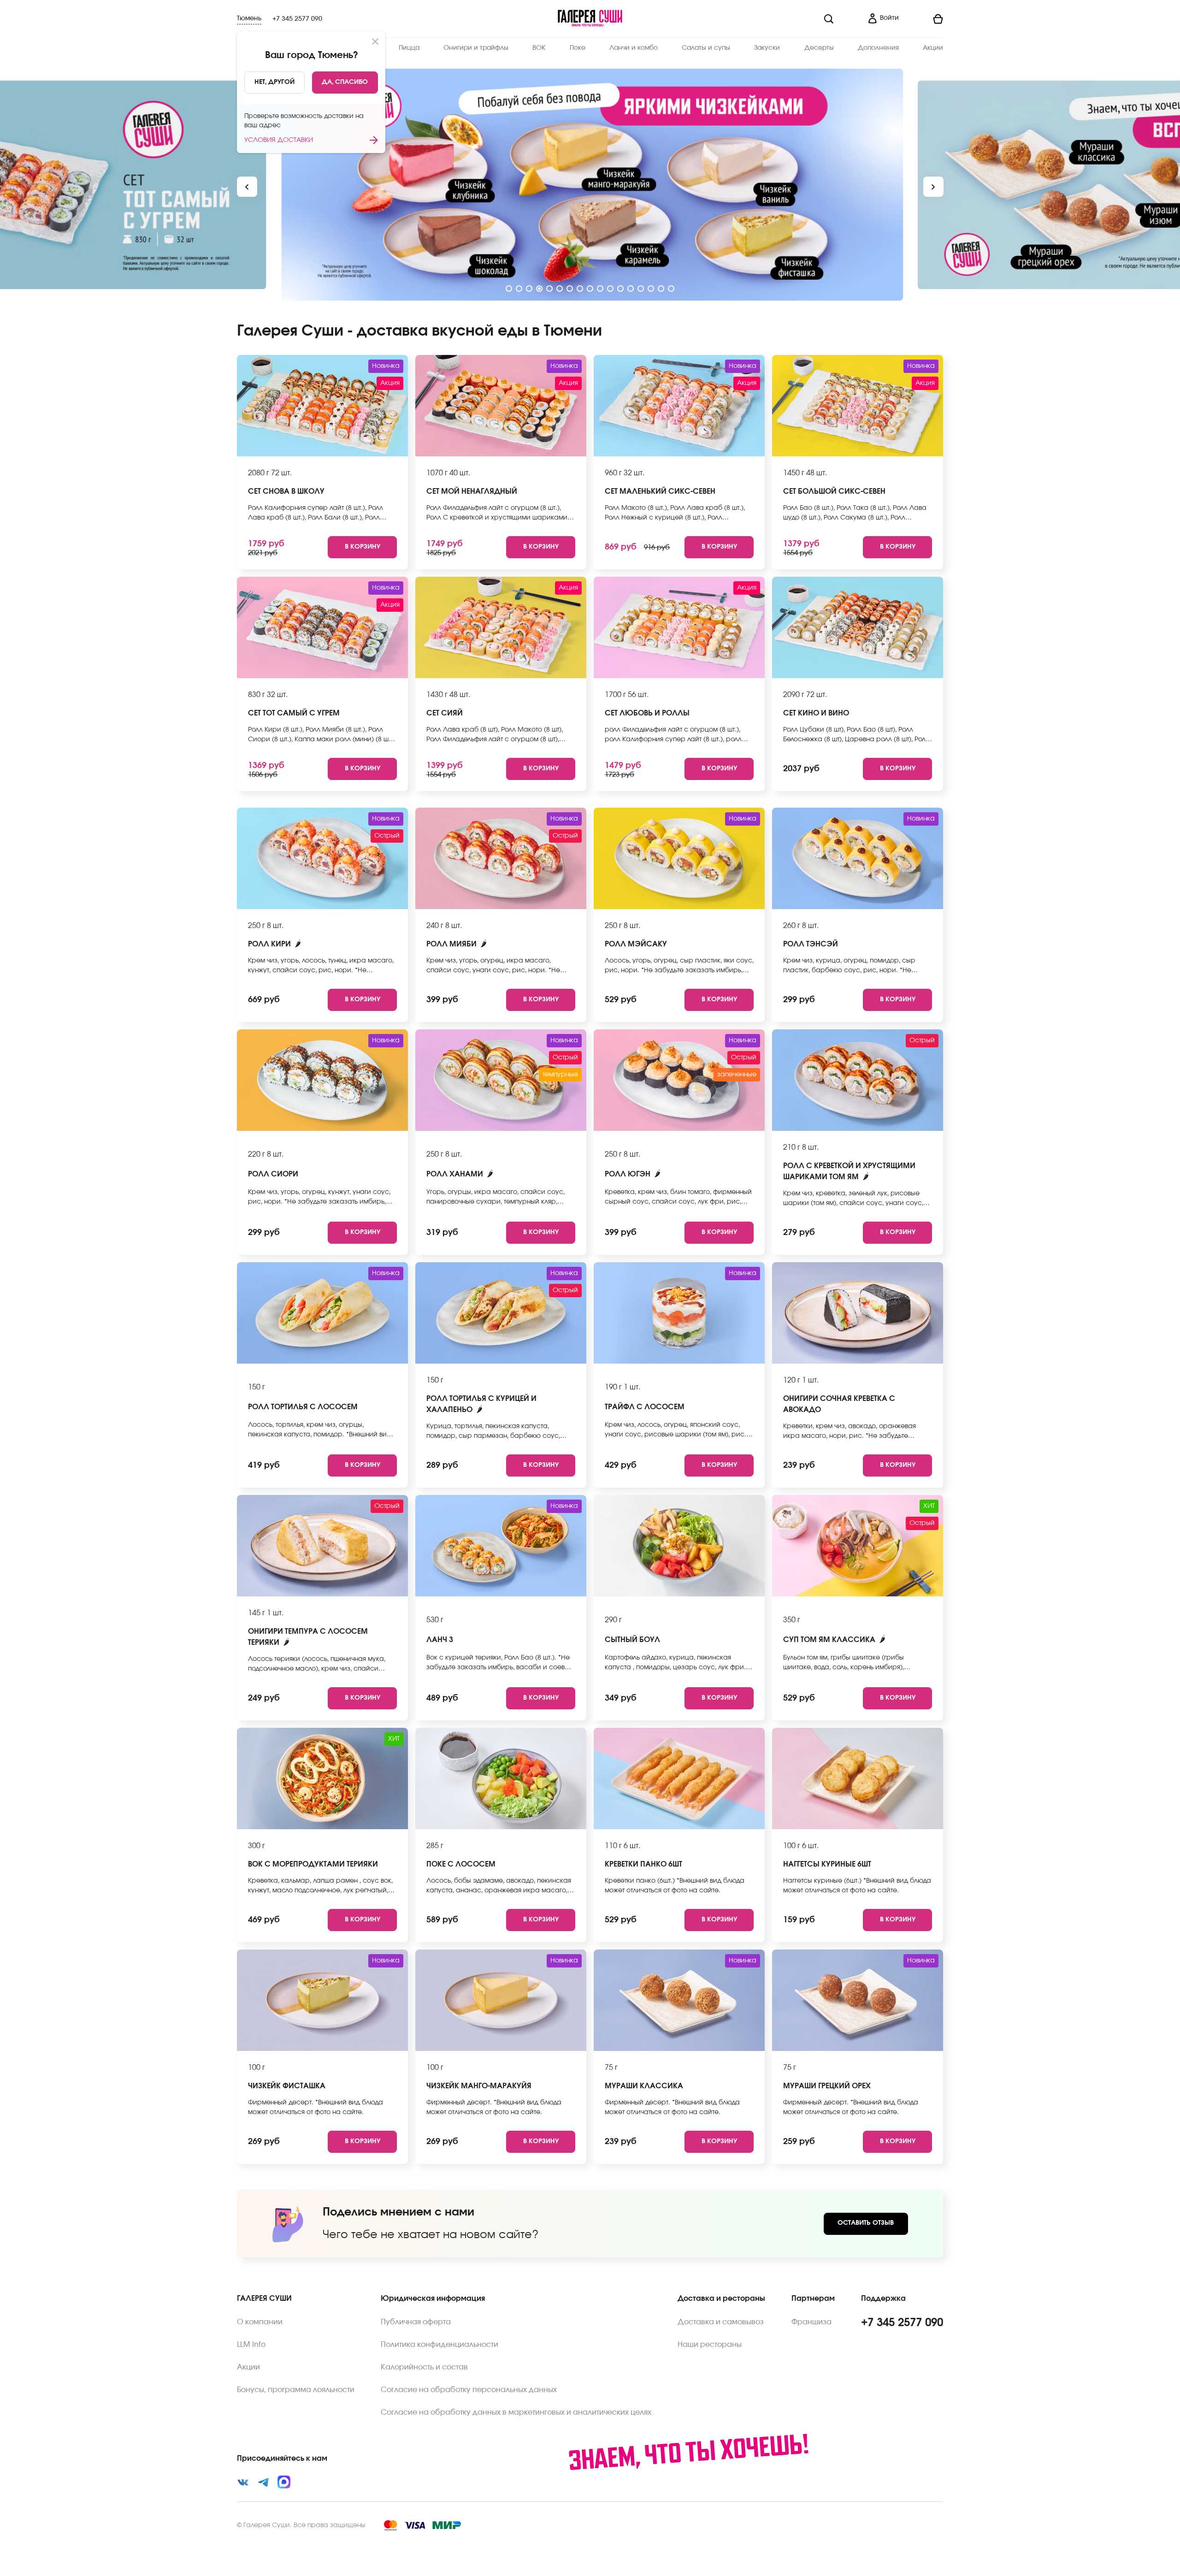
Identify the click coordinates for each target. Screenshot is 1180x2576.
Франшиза (811, 2322)
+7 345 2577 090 (297, 19)
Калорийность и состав (424, 2367)
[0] (925, 19)
